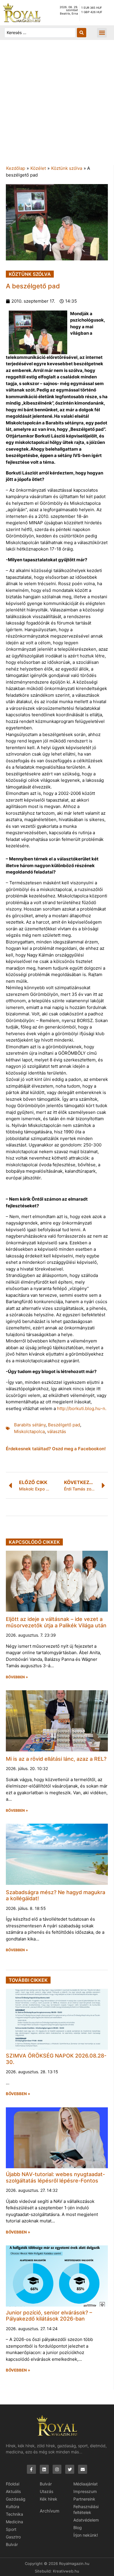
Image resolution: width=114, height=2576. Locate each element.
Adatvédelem (86, 2520)
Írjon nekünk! (86, 2535)
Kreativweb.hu (66, 2571)
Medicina (14, 2522)
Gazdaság (16, 2499)
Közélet (38, 168)
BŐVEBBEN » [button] (17, 1677)
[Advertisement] (57, 105)
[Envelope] (83, 2469)
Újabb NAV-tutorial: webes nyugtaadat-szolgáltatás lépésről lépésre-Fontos (55, 2177)
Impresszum (85, 2491)
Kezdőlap (16, 168)
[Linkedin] (44, 2469)
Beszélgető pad (64, 1425)
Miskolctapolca (29, 1431)
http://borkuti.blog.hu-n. (82, 1408)
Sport (11, 2529)
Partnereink (84, 2499)
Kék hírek (49, 2499)
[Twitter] (70, 2469)
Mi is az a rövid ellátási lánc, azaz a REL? (56, 1759)
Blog (78, 2528)
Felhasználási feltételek (86, 2509)
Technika (14, 2514)
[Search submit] (82, 33)
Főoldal (13, 2484)
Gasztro (13, 2537)
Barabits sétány (30, 1425)
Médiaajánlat (85, 2484)
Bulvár (12, 2544)
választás (57, 1431)
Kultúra (13, 2507)
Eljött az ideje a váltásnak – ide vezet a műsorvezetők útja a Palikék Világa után (56, 1622)
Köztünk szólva (67, 168)
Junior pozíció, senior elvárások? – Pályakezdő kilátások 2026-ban (49, 2316)
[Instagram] (57, 2469)
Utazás (46, 2491)
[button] (102, 33)
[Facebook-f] (31, 2469)
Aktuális (13, 2491)
